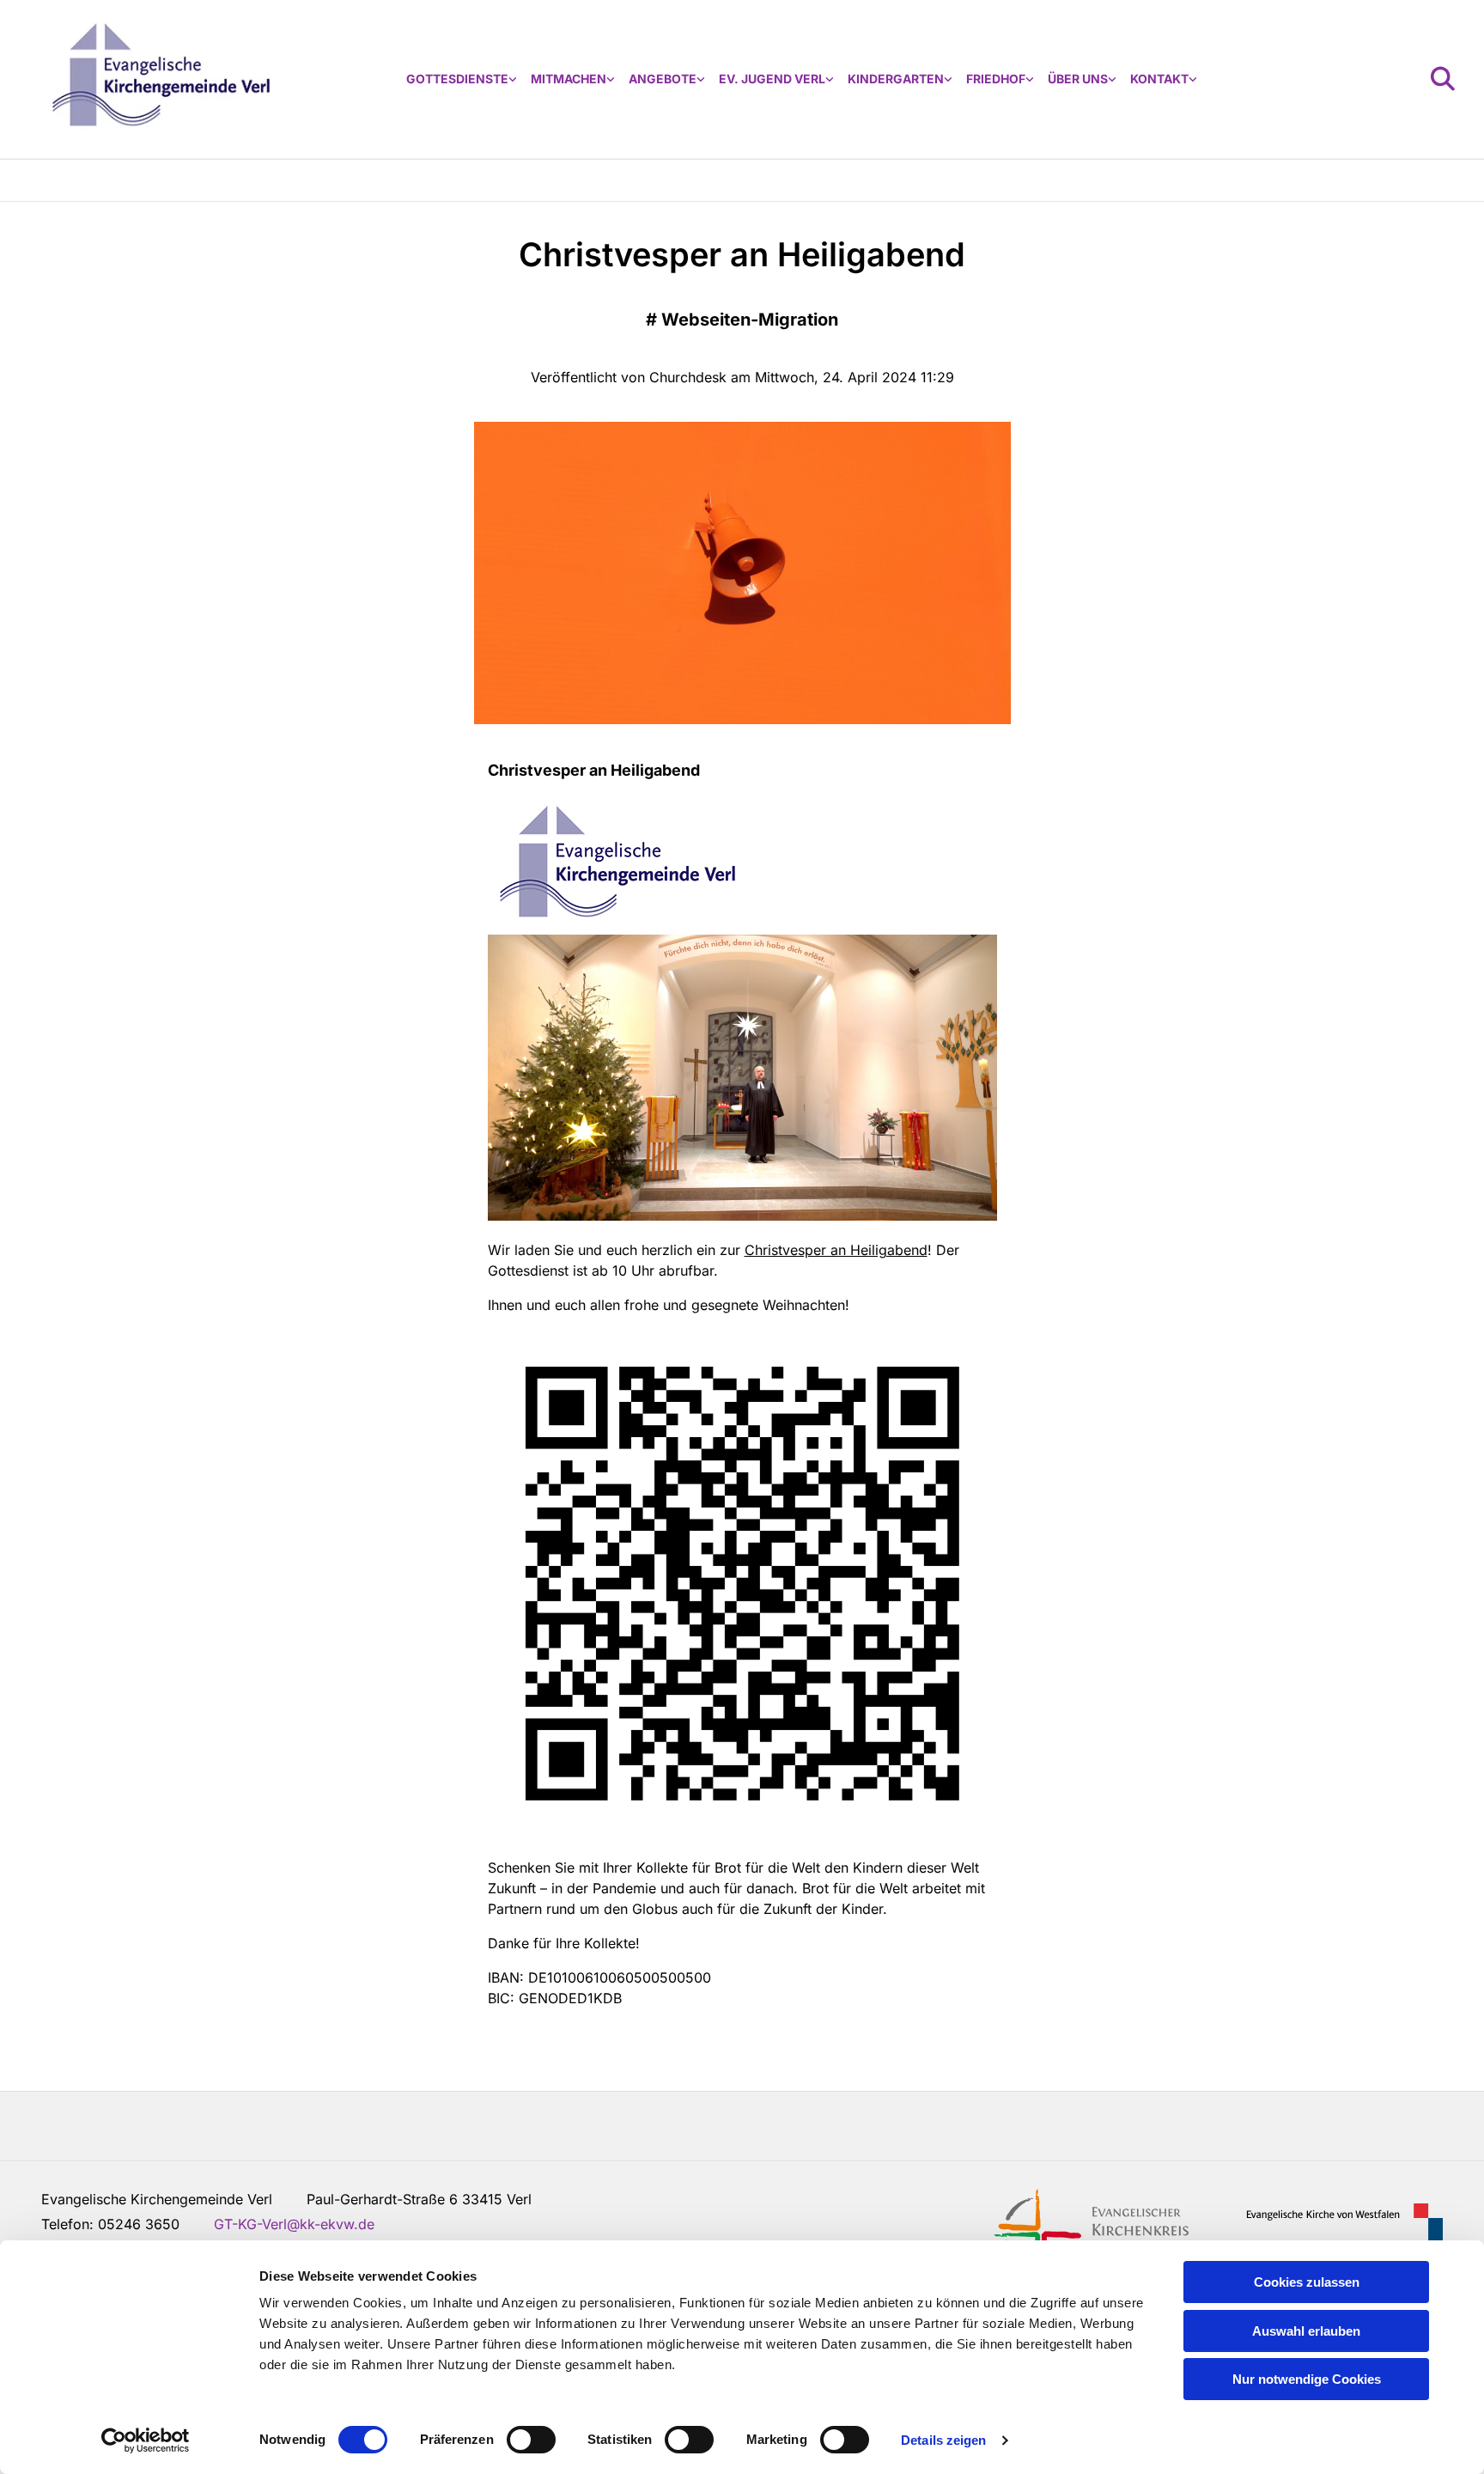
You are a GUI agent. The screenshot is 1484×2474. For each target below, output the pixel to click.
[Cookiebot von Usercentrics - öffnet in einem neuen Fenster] (146, 2440)
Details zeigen (943, 2440)
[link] (462, 79)
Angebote (663, 79)
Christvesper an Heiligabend (836, 1250)
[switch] (531, 2440)
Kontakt (1159, 79)
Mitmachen (569, 79)
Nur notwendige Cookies (1307, 2379)
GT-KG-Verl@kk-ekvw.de (294, 2224)
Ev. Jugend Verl (772, 79)
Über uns (1078, 79)
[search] (1443, 79)
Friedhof (996, 79)
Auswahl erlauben (1306, 2331)
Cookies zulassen (1307, 2282)
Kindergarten (896, 79)
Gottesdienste (457, 79)
